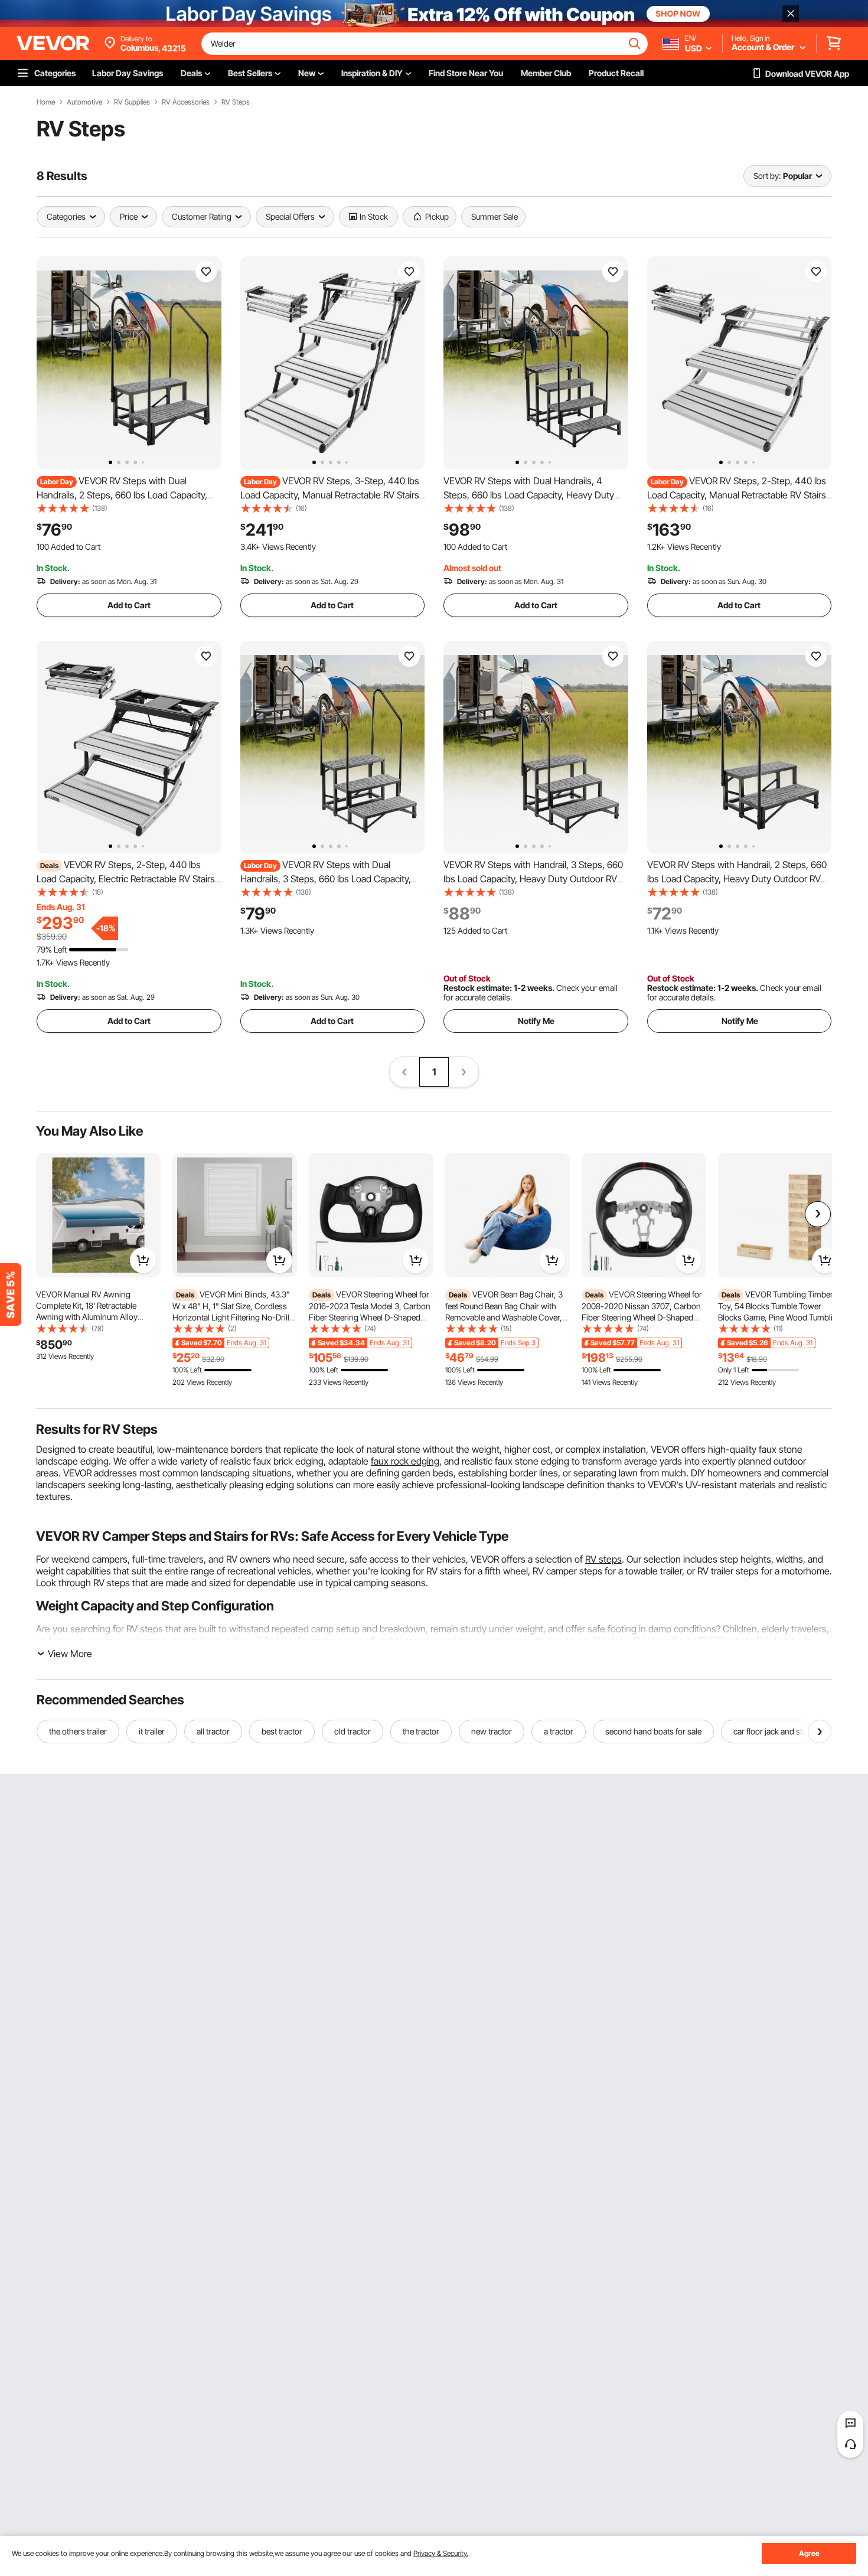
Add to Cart (129, 605)
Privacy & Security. (441, 2553)
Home (46, 102)
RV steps (603, 1559)
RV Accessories (186, 102)
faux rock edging (405, 1461)
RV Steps (236, 102)
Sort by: (767, 176)
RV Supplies (132, 102)
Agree (809, 2553)
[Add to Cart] (143, 1260)
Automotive (84, 102)
